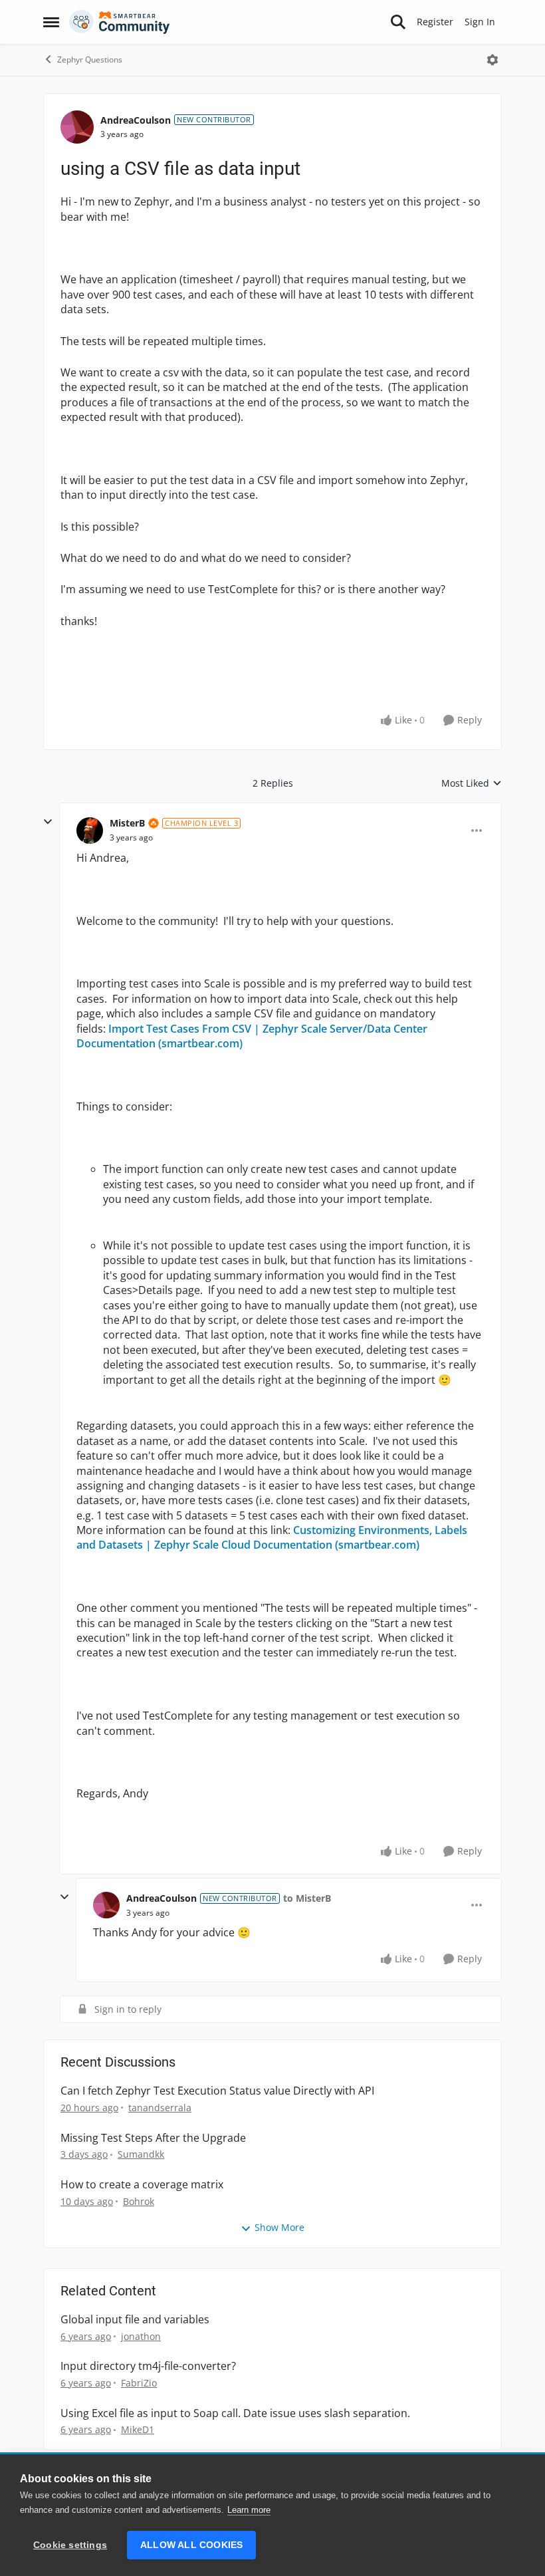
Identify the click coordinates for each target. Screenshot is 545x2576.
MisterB (127, 823)
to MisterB (307, 1898)
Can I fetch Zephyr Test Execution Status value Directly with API (217, 2091)
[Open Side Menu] (51, 22)
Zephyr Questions (90, 60)
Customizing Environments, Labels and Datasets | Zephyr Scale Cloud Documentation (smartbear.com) (272, 1537)
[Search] (398, 22)
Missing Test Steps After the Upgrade (153, 2138)
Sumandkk (141, 2154)
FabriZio (139, 2383)
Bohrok (139, 2201)
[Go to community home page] (120, 22)
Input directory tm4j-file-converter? (148, 2366)
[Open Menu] (492, 60)
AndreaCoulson (136, 120)
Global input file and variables (135, 2320)
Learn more (249, 2510)
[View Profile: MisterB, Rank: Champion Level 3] (90, 831)
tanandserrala (160, 2108)
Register (435, 22)
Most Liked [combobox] (472, 783)
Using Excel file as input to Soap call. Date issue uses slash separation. (235, 2413)
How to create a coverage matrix (142, 2185)
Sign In (480, 22)
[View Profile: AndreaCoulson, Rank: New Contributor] (77, 127)
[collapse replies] (48, 822)
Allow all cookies (191, 2545)
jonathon (141, 2336)
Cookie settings (70, 2545)
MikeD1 (138, 2429)
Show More (279, 2227)
